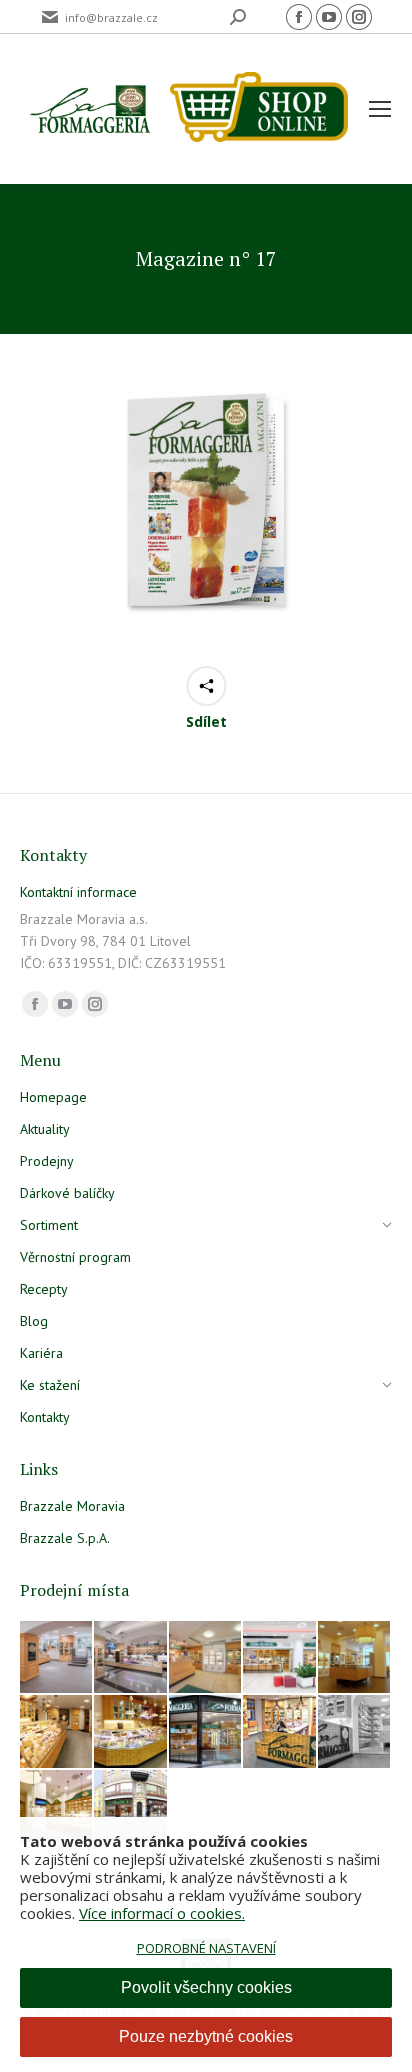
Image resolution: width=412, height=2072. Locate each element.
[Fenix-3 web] (280, 1658)
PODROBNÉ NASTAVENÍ (206, 1948)
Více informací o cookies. (162, 1913)
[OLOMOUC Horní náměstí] (355, 1658)
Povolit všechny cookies (206, 1987)
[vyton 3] (57, 1658)
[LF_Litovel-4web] (206, 1658)
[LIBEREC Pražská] (57, 1807)
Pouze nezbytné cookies (206, 2036)
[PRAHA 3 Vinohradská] (57, 1732)
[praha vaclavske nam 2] (131, 1658)
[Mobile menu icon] (380, 109)
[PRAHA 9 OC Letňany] (131, 1732)
